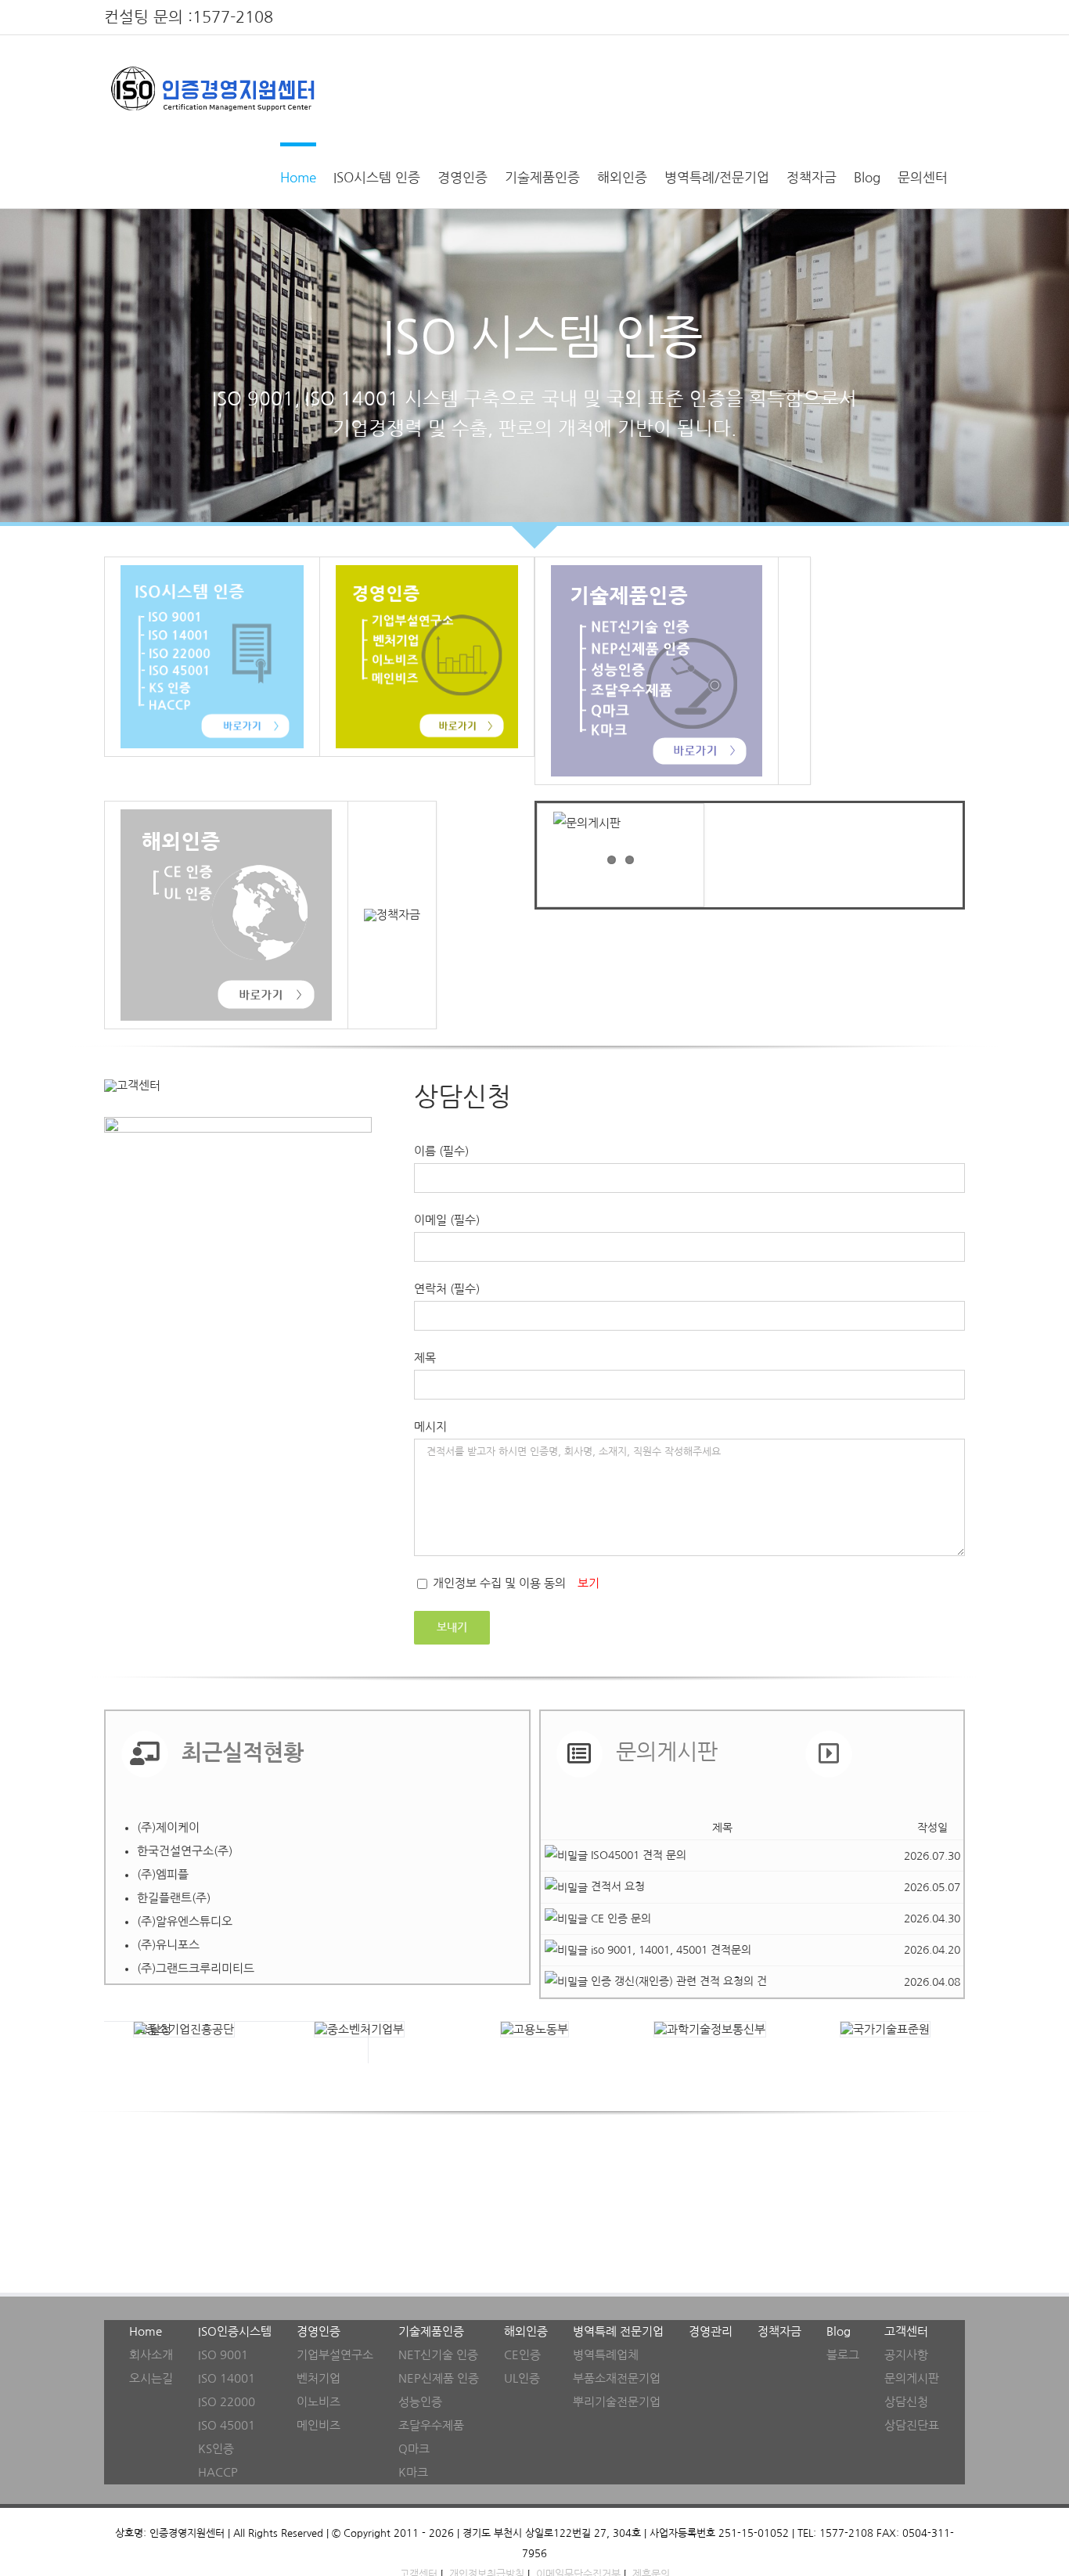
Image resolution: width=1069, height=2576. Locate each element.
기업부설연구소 (335, 2355)
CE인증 (522, 2355)
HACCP (218, 2472)
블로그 (843, 2355)
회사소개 (151, 2355)
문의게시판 (912, 2378)
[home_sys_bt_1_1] (212, 571)
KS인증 (216, 2449)
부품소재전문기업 (617, 2378)
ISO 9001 (223, 2355)
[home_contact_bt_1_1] (132, 1085)
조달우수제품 (431, 2425)
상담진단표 (912, 2425)
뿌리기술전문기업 (617, 2402)
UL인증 (522, 2378)
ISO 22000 (227, 2402)
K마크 (413, 2472)
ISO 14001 (227, 2378)
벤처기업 (319, 2378)
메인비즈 (319, 2425)
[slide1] (534, 366)
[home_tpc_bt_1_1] (657, 571)
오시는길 (151, 2378)
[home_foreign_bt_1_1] (226, 815)
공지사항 (906, 2355)
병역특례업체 (606, 2355)
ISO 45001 (227, 2425)
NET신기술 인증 (438, 2355)
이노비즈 (319, 2402)
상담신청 (906, 2402)
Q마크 (414, 2449)
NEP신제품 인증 (439, 2378)
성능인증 (420, 2402)
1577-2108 (233, 17)
